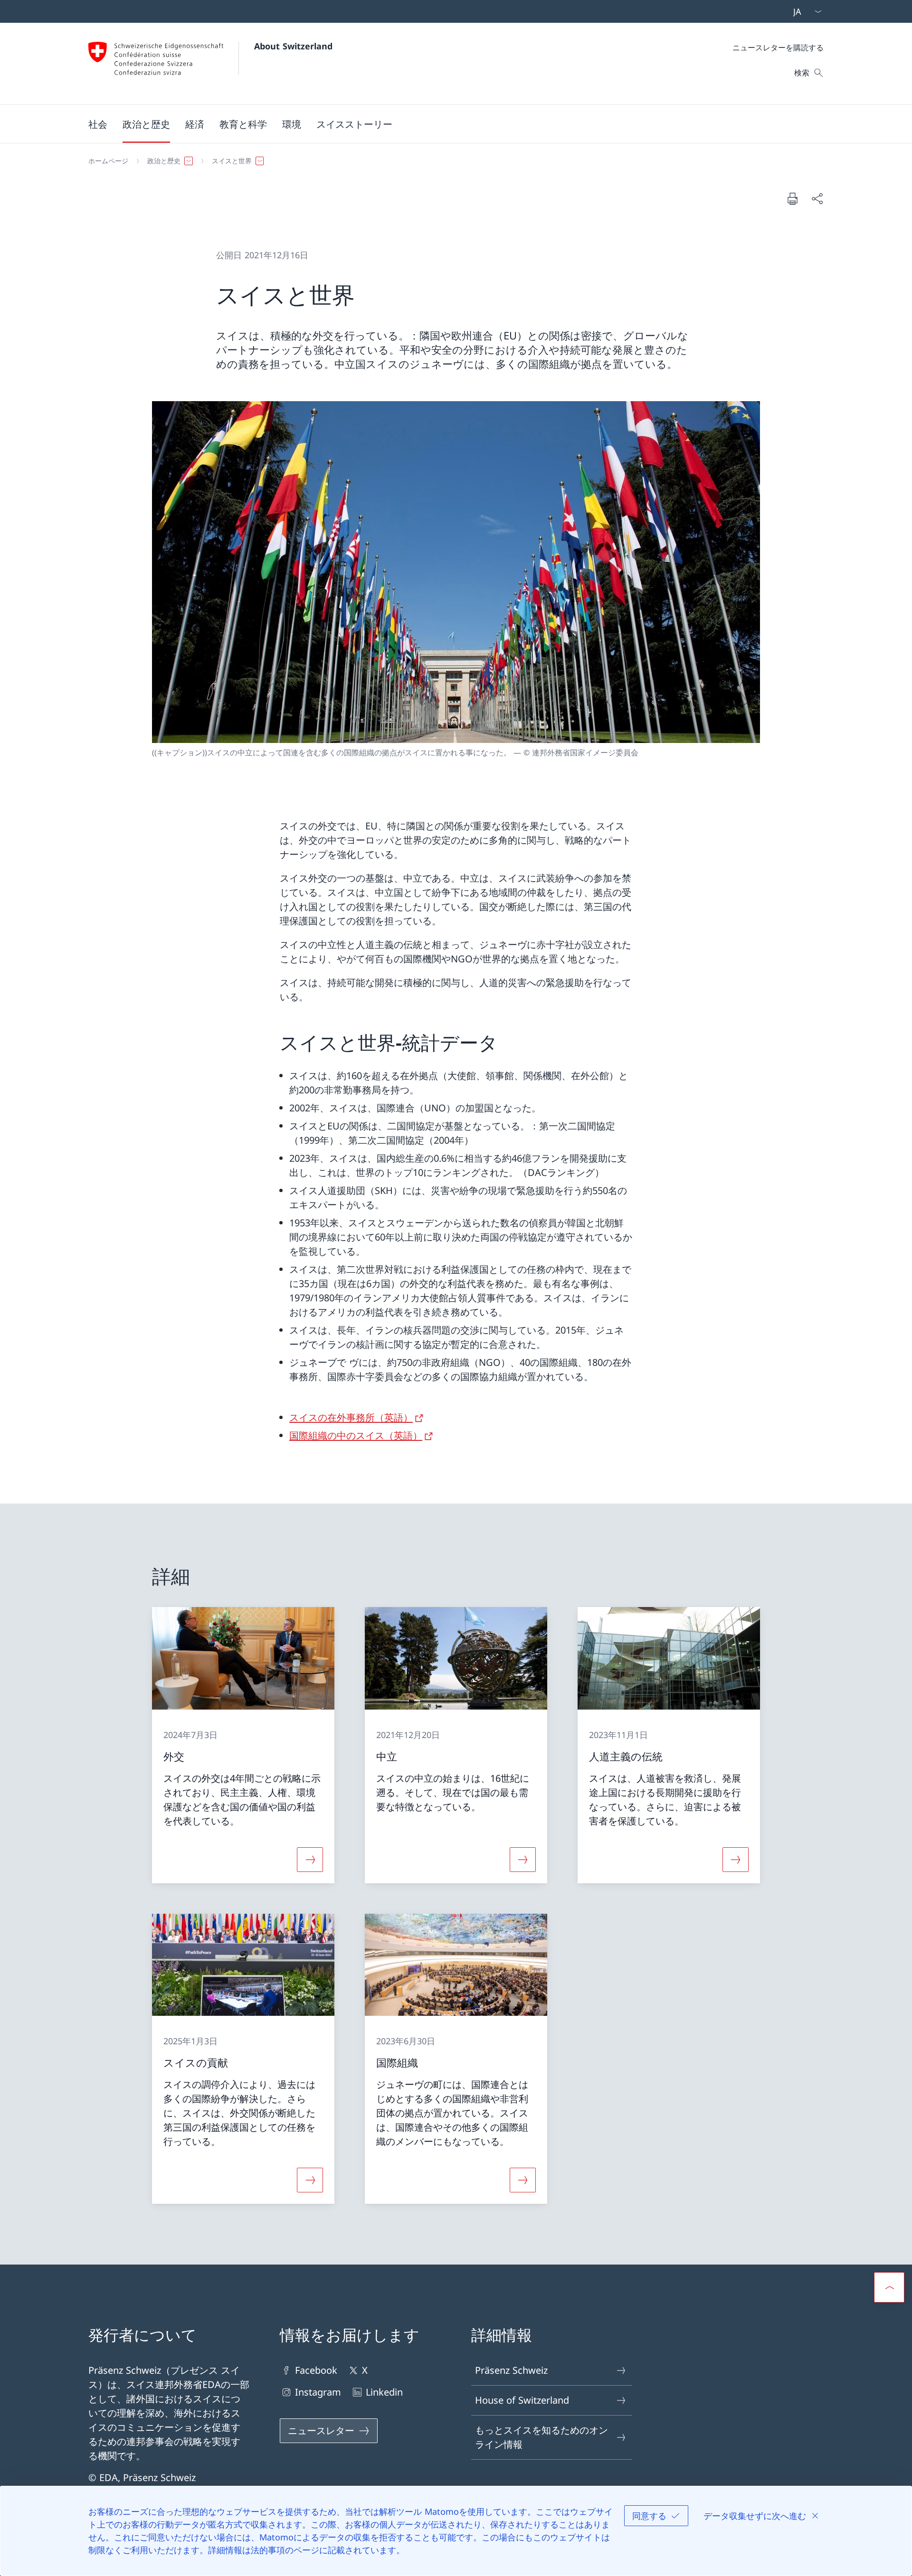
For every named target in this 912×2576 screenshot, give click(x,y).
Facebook (316, 2370)
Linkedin (384, 2392)
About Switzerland (293, 46)
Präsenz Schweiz (511, 2370)
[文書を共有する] (817, 198)
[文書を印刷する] (792, 198)
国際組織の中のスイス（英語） (356, 1435)
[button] (98, 124)
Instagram (318, 2392)
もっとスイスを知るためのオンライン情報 (541, 2437)
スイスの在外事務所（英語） (351, 1417)
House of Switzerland (522, 2400)
